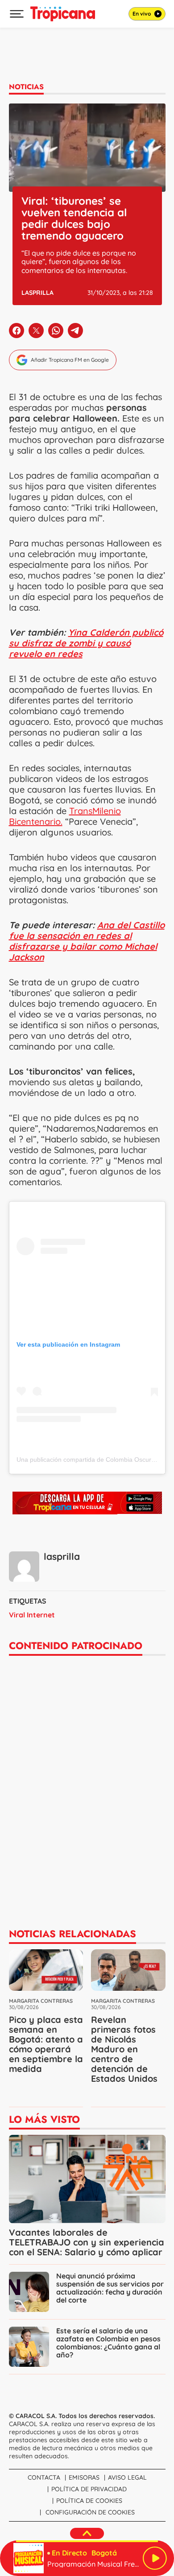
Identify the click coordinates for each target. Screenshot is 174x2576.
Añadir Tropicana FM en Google (70, 360)
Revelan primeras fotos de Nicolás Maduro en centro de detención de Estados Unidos (124, 2049)
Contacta (44, 2477)
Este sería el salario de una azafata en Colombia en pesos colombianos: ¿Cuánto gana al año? (108, 2343)
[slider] (87, 2541)
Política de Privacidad (89, 2489)
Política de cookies (89, 2501)
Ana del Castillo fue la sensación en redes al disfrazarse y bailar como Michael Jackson (87, 941)
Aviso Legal (127, 2477)
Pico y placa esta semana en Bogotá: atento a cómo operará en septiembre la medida (46, 2044)
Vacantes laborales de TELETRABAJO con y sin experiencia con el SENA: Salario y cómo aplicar (87, 2242)
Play (155, 2558)
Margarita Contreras (41, 2001)
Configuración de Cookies (90, 2512)
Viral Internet (32, 1615)
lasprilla (37, 293)
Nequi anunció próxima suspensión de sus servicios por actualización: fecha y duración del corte (110, 2288)
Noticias (26, 87)
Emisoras (84, 2477)
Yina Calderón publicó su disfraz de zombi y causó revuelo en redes (86, 643)
